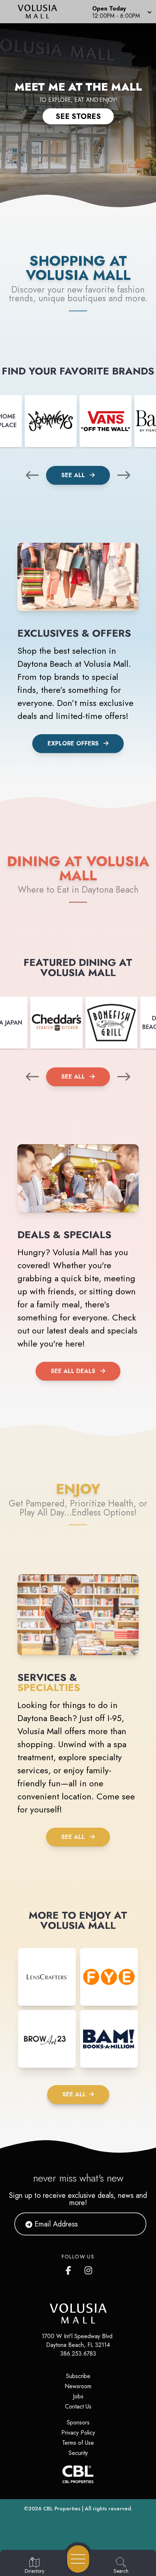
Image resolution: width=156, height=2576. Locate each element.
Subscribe (78, 2376)
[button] (121, 12)
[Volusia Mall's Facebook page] (70, 2269)
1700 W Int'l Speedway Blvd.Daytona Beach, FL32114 (78, 2341)
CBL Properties (62, 2509)
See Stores (78, 116)
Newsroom (78, 2386)
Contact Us (78, 2407)
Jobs (78, 2396)
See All (74, 475)
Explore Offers (73, 743)
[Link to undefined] (51, 421)
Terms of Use (78, 2443)
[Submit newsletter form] (132, 2224)
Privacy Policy (78, 2433)
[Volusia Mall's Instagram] (89, 2269)
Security (78, 2453)
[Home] (40, 12)
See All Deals (73, 1371)
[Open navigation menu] (78, 2559)
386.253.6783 (78, 2354)
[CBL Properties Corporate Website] (78, 2474)
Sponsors (78, 2422)
